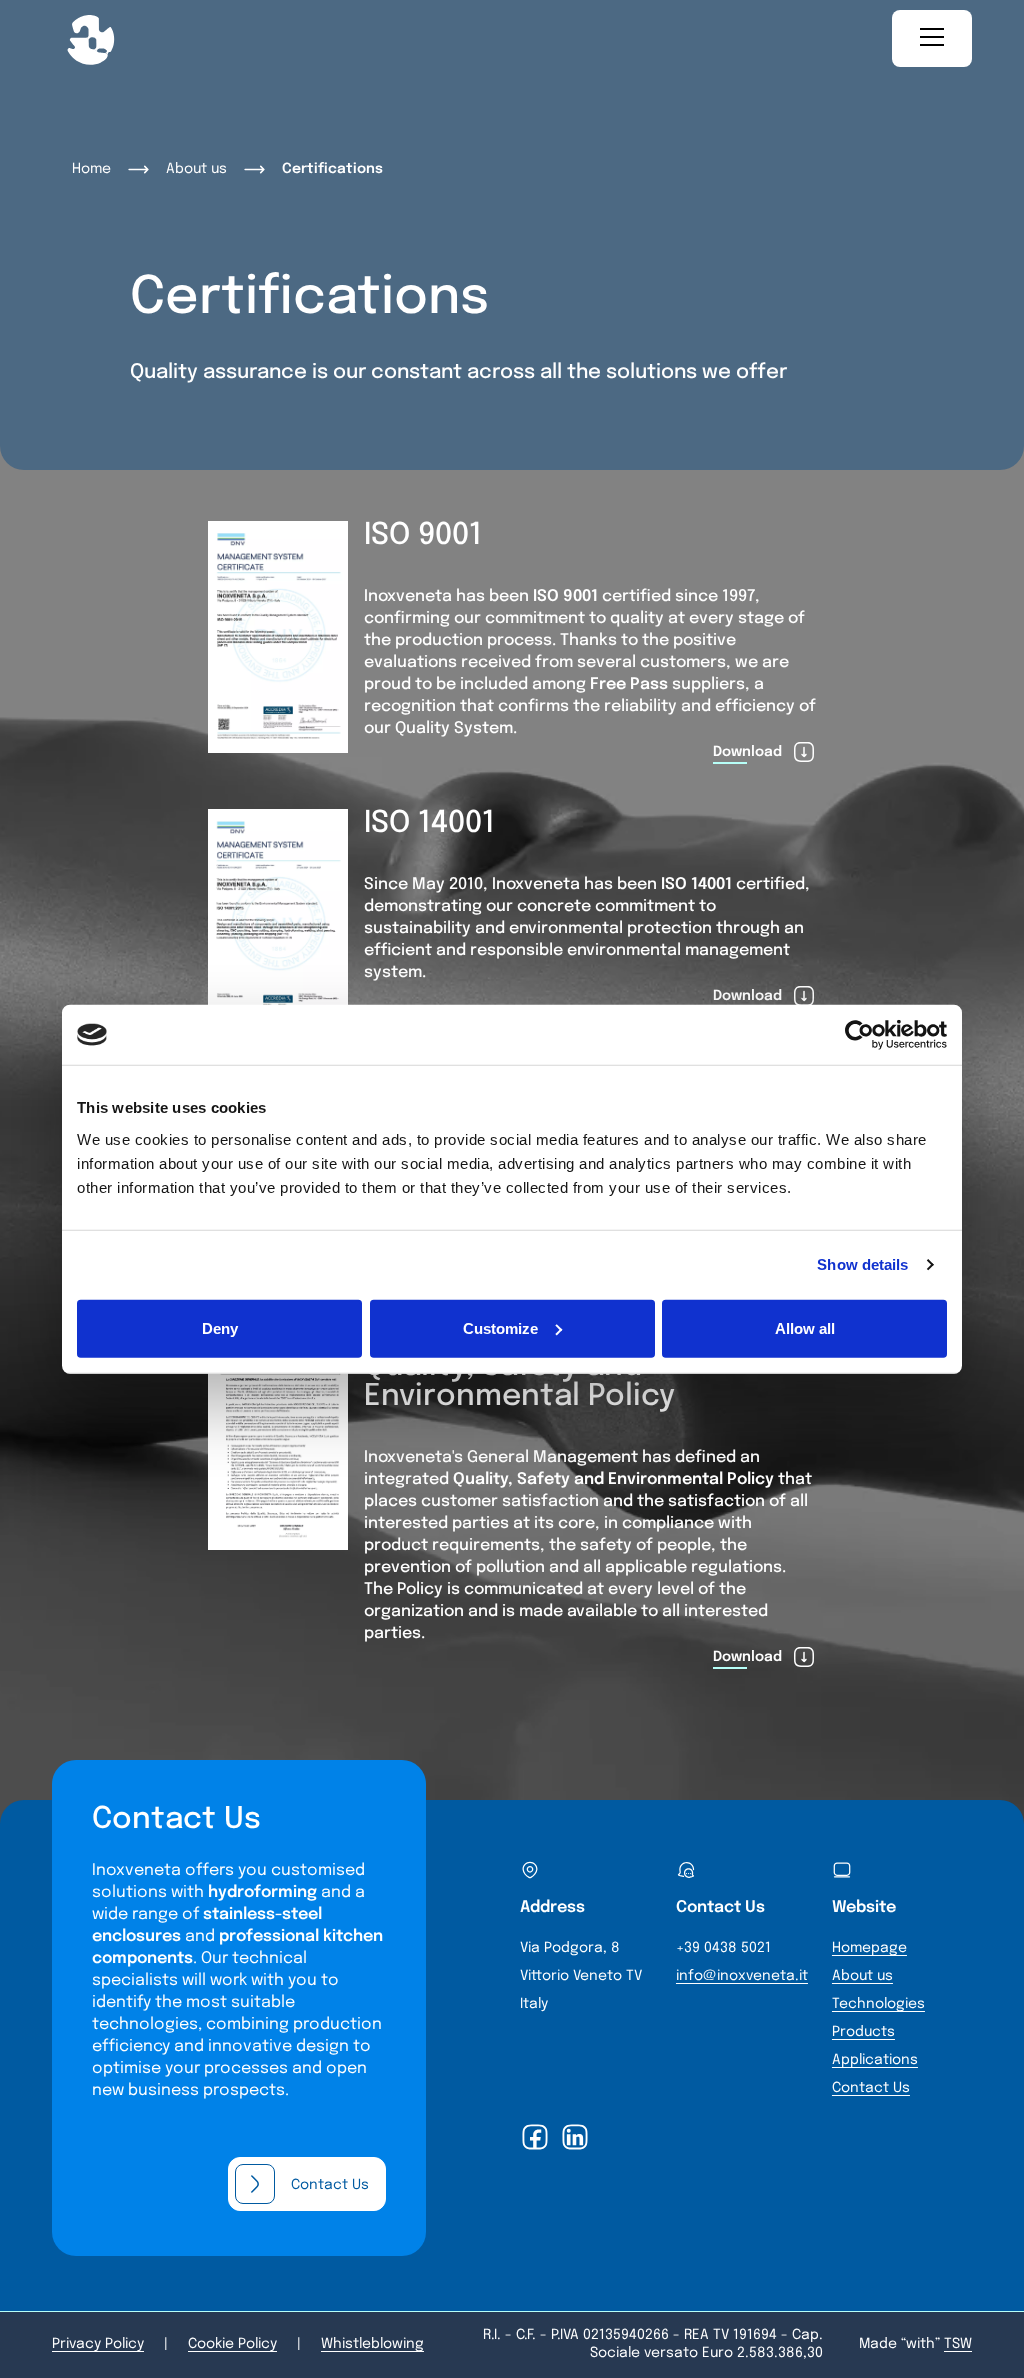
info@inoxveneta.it (742, 1976)
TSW (958, 2344)
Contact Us (871, 2088)
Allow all (805, 1327)
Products (863, 2032)
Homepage (869, 1948)
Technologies (878, 2004)
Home (91, 169)
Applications (875, 2060)
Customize (500, 1327)
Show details (862, 1264)
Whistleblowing (372, 2344)
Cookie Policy (232, 2344)
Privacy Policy (98, 2344)
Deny (220, 1327)
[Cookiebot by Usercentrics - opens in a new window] (859, 1035)
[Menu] (932, 38)
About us (196, 169)
